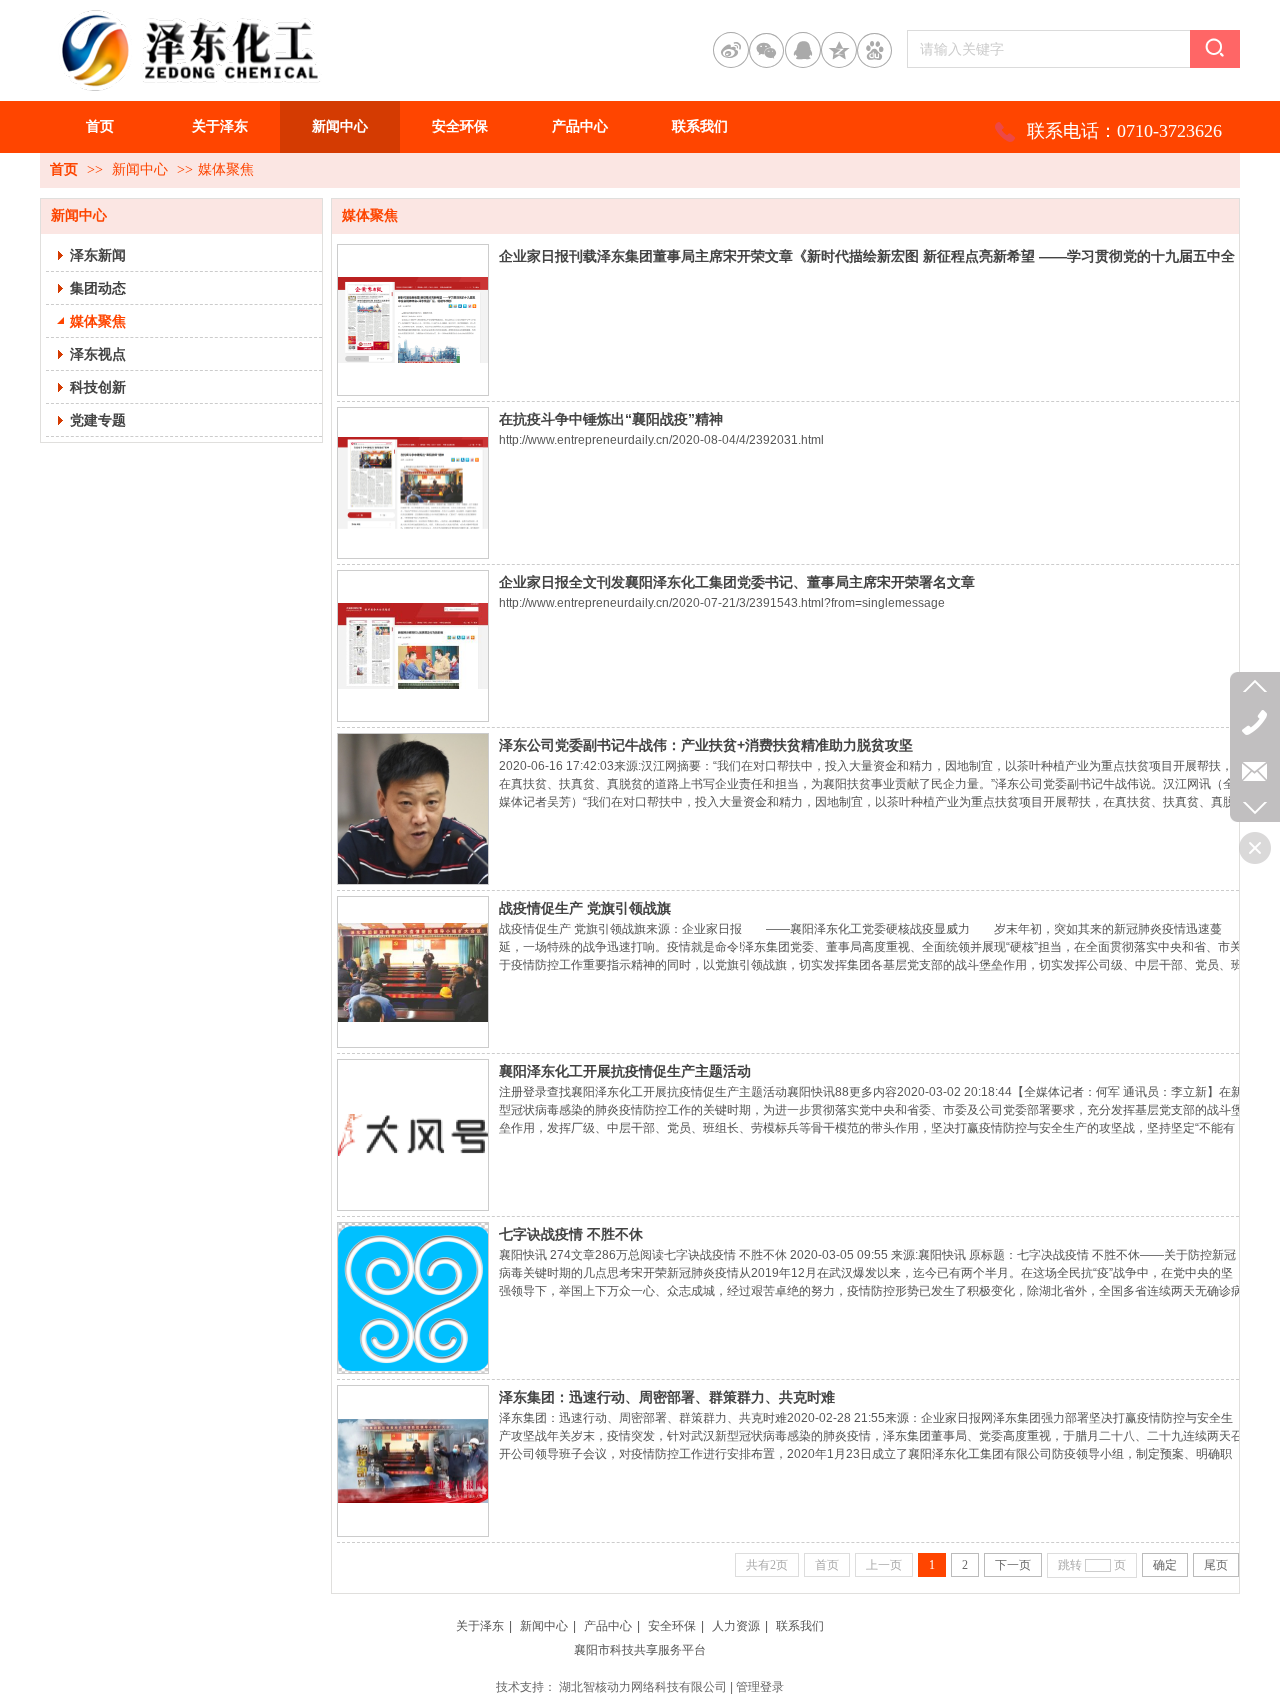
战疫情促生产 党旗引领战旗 (585, 908)
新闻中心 (140, 169)
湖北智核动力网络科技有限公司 (643, 1687)
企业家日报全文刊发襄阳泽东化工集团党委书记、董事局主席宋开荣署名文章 (737, 582)
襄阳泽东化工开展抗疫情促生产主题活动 (625, 1071)
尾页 (1216, 1565)
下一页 (1013, 1565)
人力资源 (736, 1626)
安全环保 (672, 1626)
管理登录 (760, 1687)
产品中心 (608, 1626)
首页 (64, 169)
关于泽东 (480, 1626)
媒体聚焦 (226, 169)
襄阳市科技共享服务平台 (640, 1650)
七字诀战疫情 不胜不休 (571, 1234)
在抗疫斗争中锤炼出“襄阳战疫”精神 (611, 419)
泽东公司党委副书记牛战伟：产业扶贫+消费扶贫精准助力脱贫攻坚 (706, 745)
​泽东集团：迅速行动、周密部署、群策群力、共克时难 (667, 1397)
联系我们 (800, 1626)
